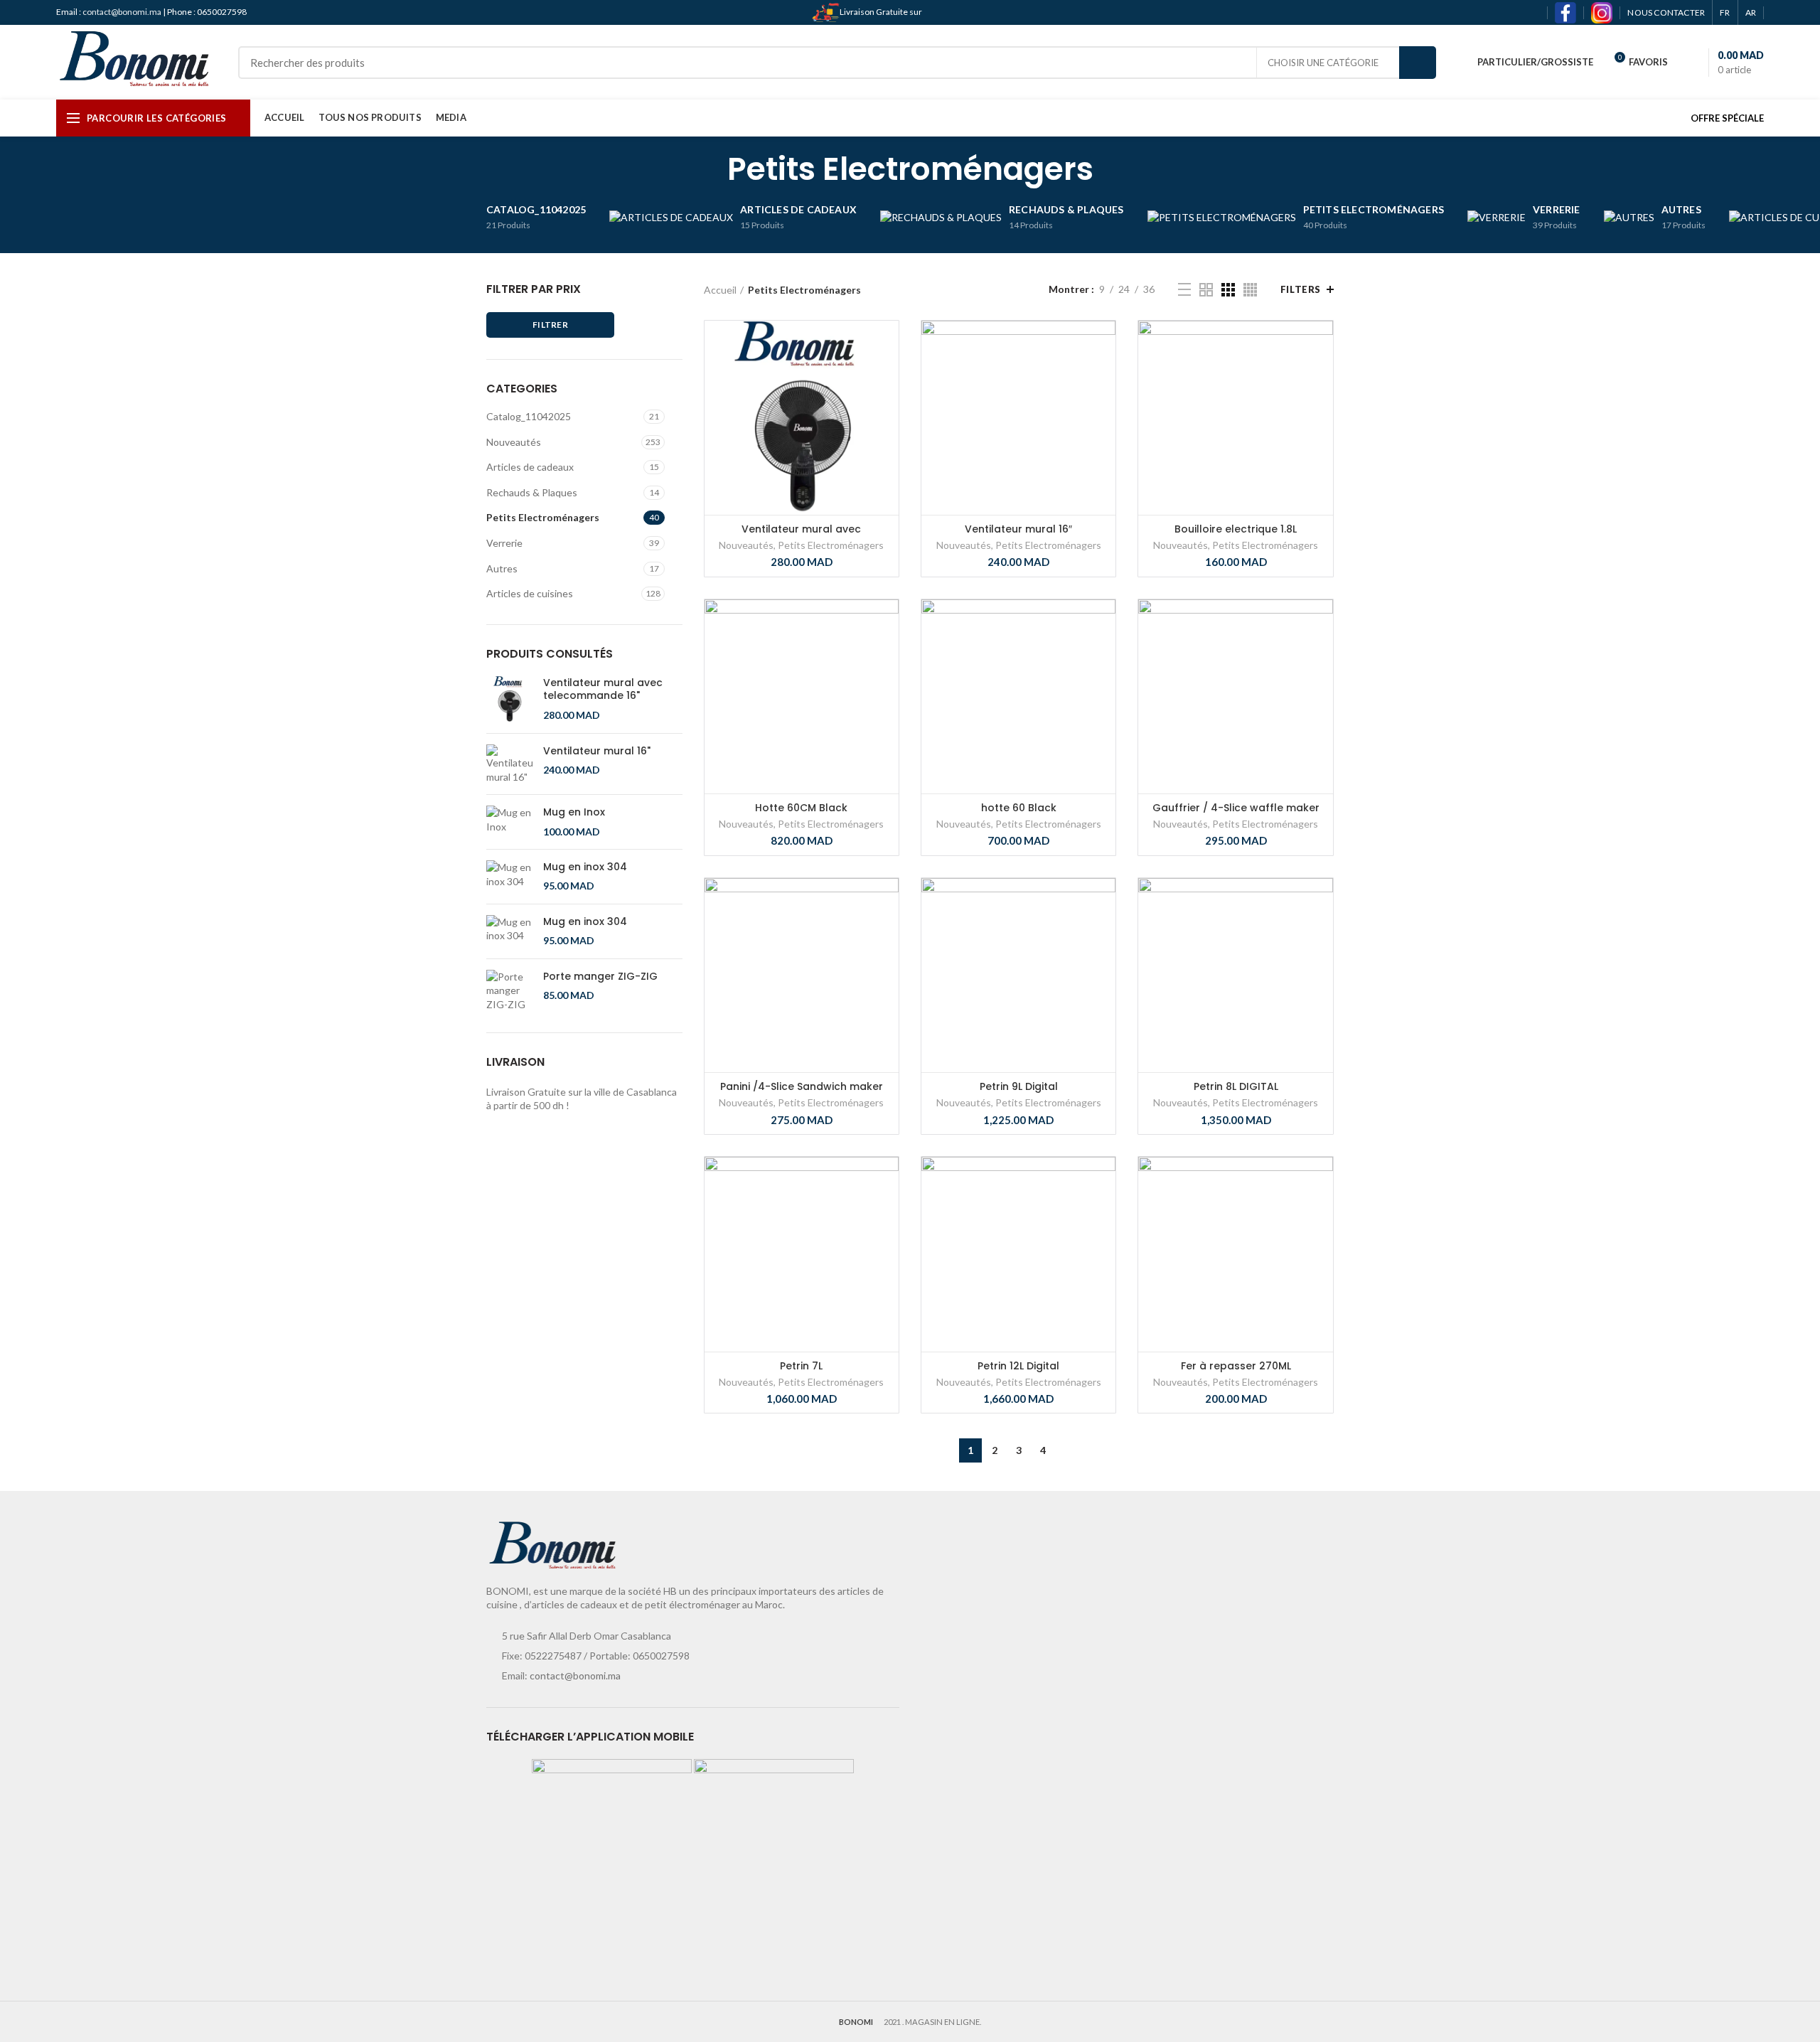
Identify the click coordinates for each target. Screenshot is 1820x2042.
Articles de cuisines (530, 593)
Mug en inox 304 (585, 867)
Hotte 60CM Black (801, 808)
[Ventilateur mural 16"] (509, 764)
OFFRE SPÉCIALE (1727, 118)
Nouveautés (514, 442)
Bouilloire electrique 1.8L (1236, 529)
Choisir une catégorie (1323, 63)
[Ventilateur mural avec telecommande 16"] (509, 699)
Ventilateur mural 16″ (1018, 529)
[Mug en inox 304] (509, 877)
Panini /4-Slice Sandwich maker (802, 1086)
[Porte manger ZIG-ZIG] (509, 991)
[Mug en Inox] (509, 822)
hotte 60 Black (1019, 808)
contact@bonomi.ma (123, 12)
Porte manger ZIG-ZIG (600, 976)
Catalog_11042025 (529, 416)
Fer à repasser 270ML (1236, 1366)
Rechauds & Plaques (532, 492)
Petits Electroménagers (543, 517)
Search (1418, 63)
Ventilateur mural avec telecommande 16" (603, 689)
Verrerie (504, 543)
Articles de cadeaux (530, 467)
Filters (1301, 289)
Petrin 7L (801, 1366)
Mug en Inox (574, 812)
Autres (502, 568)
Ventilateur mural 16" (597, 751)
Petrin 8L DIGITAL (1236, 1086)
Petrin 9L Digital (1019, 1086)
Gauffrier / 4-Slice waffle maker (1236, 808)
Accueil (720, 290)
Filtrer (550, 325)
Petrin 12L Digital (1018, 1366)
